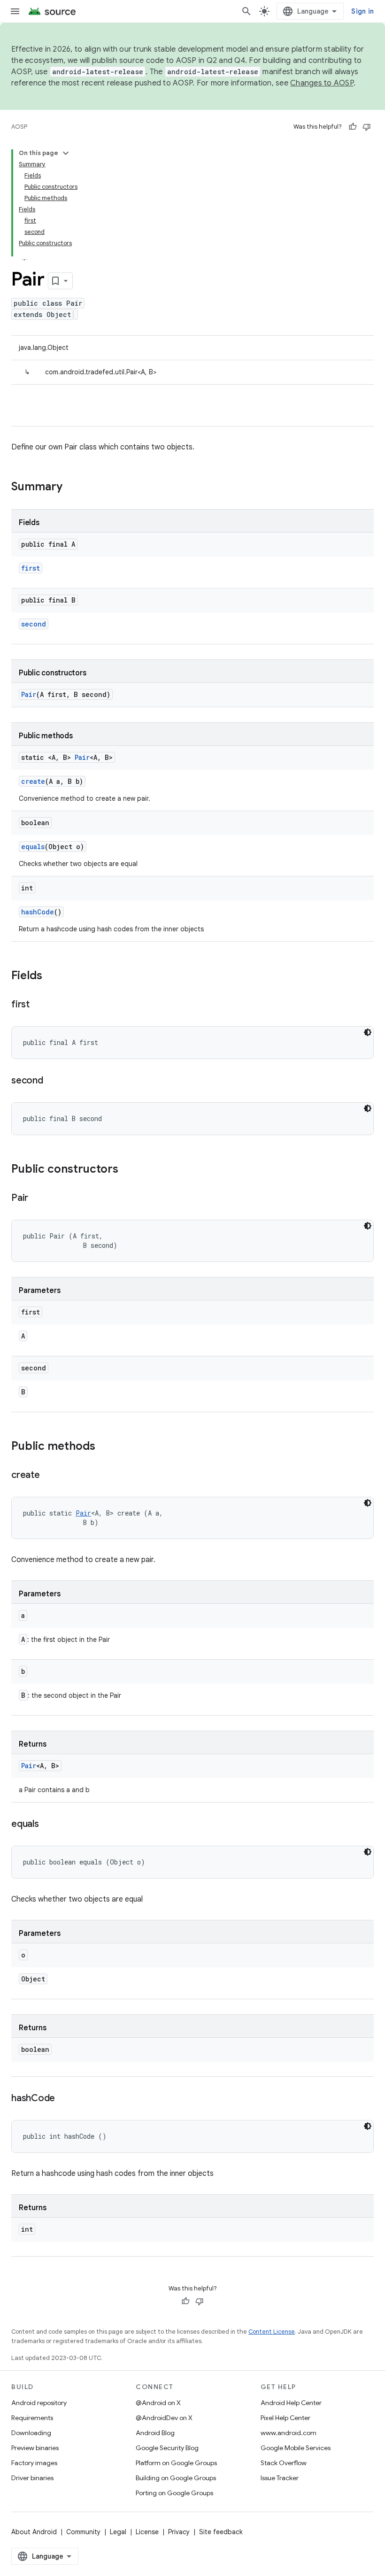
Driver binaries (32, 2478)
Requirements (32, 2418)
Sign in (362, 11)
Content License (272, 2332)
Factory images (34, 2463)
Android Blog (155, 2433)
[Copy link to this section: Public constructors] (128, 1170)
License (147, 2532)
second (34, 624)
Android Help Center (291, 2403)
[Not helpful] (367, 127)
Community (83, 2532)
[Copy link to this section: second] (53, 1081)
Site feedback (221, 2532)
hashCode (38, 912)
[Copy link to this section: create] (49, 1476)
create (33, 781)
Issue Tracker (280, 2478)
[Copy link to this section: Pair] (38, 1199)
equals (33, 847)
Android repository (39, 2403)
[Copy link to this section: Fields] (52, 976)
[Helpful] (353, 127)
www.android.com (289, 2433)
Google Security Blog (167, 2448)
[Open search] (246, 11)
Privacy (179, 2532)
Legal (118, 2532)
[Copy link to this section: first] (39, 1005)
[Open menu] (15, 11)
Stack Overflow (284, 2463)
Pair (29, 694)
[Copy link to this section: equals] (48, 1825)
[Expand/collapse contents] (66, 153)
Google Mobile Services (296, 2448)
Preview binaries (35, 2448)
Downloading (31, 2433)
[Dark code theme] (368, 1032)
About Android (34, 2532)
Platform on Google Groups (176, 2463)
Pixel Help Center (285, 2418)
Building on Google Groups (176, 2478)
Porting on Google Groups (174, 2493)
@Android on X (158, 2403)
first (31, 568)
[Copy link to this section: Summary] (72, 487)
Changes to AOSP (322, 83)
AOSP (19, 127)
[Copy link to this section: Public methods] (105, 1447)
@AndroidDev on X (164, 2418)
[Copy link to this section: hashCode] (64, 2099)
